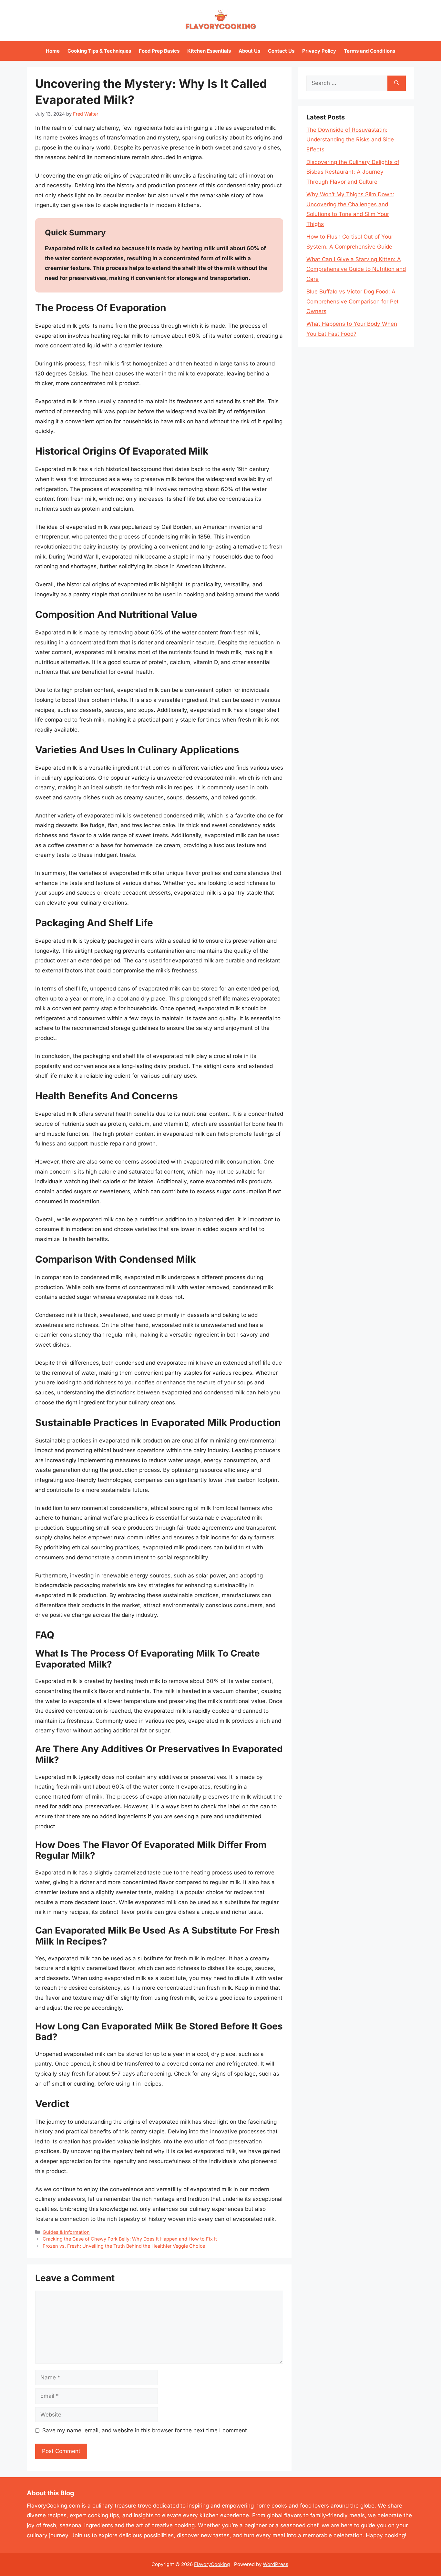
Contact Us (281, 51)
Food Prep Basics (159, 51)
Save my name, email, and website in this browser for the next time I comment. (145, 2430)
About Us (249, 51)
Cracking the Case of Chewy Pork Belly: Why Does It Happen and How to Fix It (130, 2239)
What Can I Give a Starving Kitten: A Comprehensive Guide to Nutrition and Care (356, 269)
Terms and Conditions (369, 51)
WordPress (276, 2564)
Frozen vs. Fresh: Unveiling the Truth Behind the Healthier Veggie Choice (124, 2246)
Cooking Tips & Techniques (99, 51)
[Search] (397, 83)
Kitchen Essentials (209, 51)
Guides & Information (66, 2232)
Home (53, 51)
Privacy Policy (319, 51)
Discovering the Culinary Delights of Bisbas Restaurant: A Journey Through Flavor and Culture (353, 172)
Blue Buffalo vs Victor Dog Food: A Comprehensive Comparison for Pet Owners (353, 301)
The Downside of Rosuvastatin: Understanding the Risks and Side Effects (350, 140)
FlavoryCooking (212, 2564)
